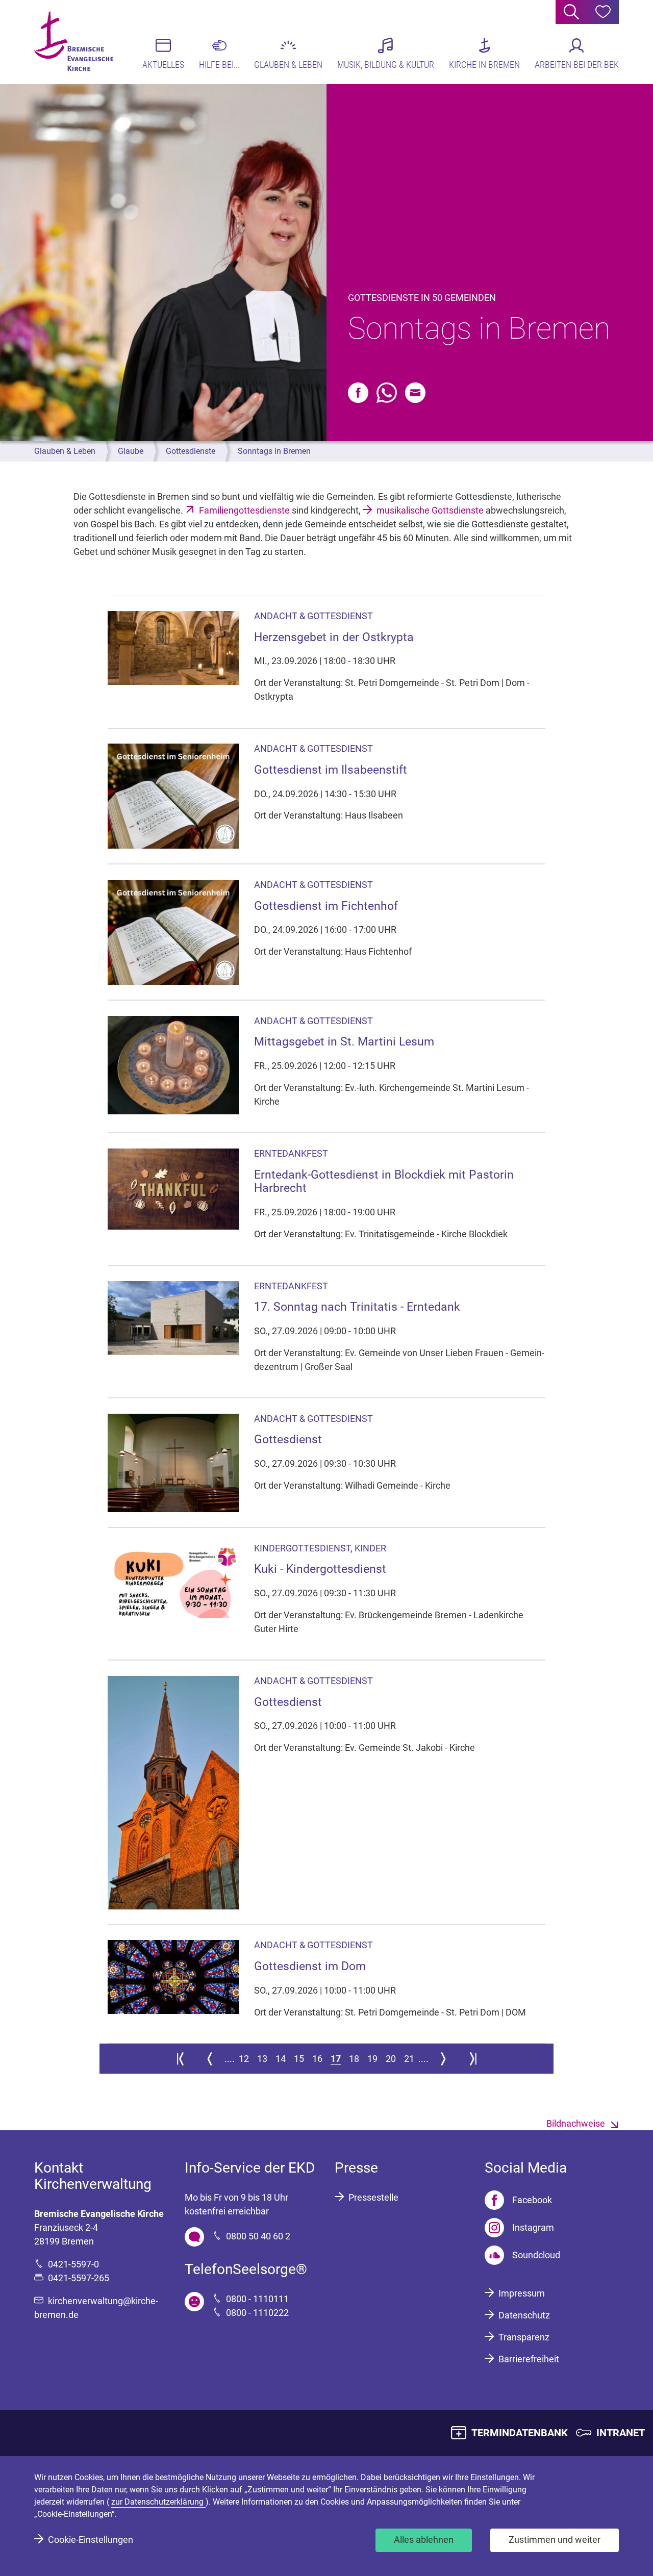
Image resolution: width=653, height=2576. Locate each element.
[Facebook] (358, 393)
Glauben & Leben (65, 451)
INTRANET (621, 2433)
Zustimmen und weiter (555, 2540)
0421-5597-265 (79, 2278)
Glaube (131, 451)
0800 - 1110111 (257, 2299)
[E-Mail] (415, 393)
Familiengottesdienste (244, 510)
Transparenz (524, 2337)
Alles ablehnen (424, 2540)
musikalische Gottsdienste (430, 510)
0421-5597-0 (73, 2264)
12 (244, 2059)
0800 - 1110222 (257, 2313)
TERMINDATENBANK (520, 2433)
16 (317, 2059)
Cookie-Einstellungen (91, 2540)
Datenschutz (524, 2315)
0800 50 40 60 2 (258, 2236)
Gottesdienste (191, 451)
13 (262, 2059)
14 (281, 2059)
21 (409, 2059)
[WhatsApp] (387, 393)
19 (372, 2059)
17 (336, 2059)
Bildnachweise (576, 2123)
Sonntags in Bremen (274, 451)
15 (299, 2059)
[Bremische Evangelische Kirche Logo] (74, 41)
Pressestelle (373, 2197)
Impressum (522, 2293)
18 (354, 2059)
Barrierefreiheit (529, 2359)
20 (391, 2059)
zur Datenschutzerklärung (158, 2502)
